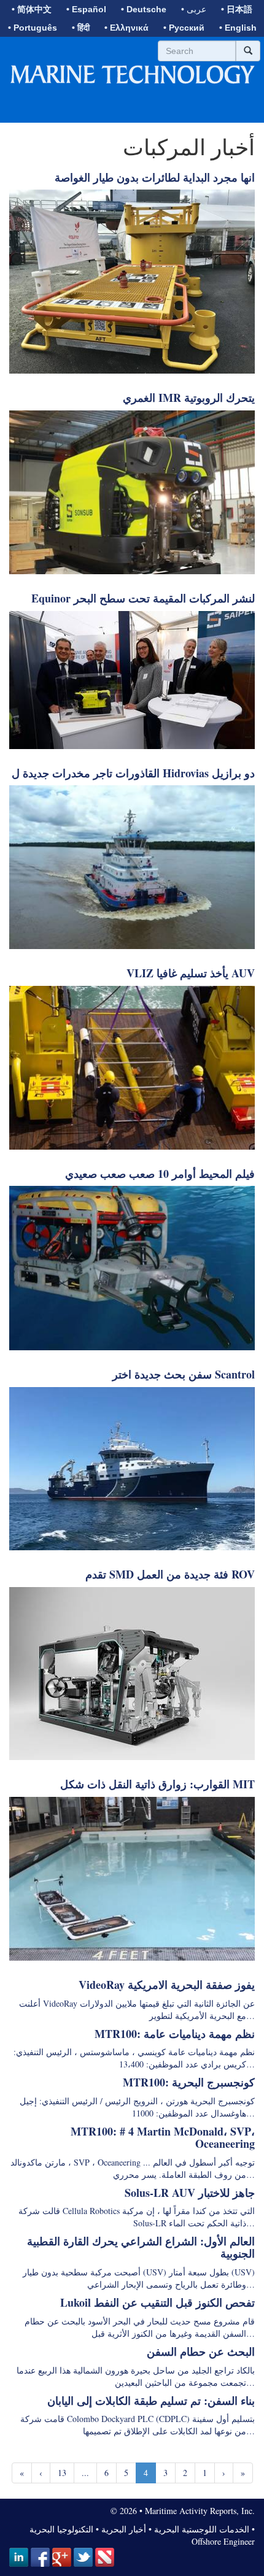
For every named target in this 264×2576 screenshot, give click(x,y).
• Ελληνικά (126, 28)
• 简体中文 (32, 9)
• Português (33, 28)
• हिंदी (81, 28)
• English (238, 28)
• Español (86, 9)
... (85, 2473)
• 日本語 (237, 9)
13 (62, 2473)
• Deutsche (144, 9)
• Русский (184, 28)
